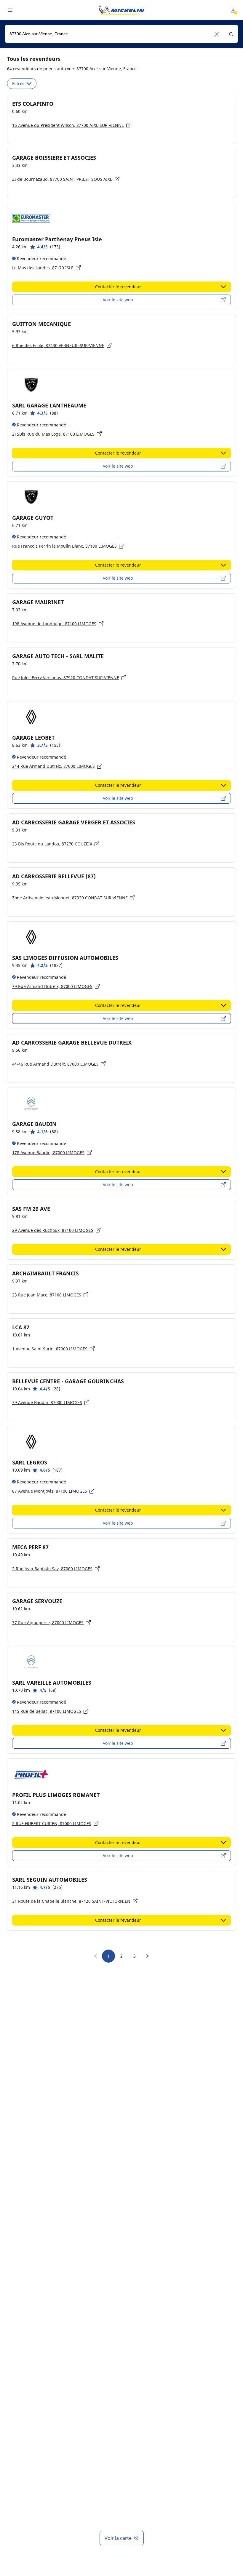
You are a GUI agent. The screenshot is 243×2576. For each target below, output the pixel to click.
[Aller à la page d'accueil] (121, 10)
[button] (217, 34)
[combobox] (121, 34)
